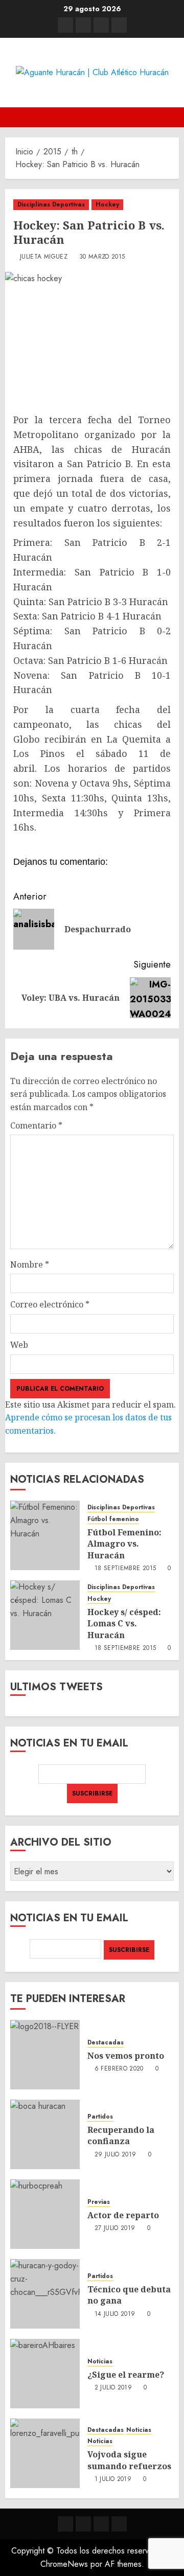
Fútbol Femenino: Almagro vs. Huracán (124, 1544)
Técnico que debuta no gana (129, 2295)
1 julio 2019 (113, 2479)
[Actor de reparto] (45, 2214)
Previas (99, 2202)
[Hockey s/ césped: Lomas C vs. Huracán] (45, 1615)
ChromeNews (64, 2564)
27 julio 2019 (115, 2228)
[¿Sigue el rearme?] (45, 2374)
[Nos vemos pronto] (45, 2055)
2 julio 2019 (113, 2388)
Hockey (107, 204)
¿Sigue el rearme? (126, 2375)
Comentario (36, 1125)
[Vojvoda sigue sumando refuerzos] (45, 2453)
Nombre (30, 1264)
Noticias (100, 2362)
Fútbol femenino (113, 1519)
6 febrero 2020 (119, 2069)
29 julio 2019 (116, 2155)
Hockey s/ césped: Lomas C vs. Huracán (124, 1624)
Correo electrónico (50, 1304)
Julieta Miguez (44, 257)
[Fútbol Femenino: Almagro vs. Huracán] (45, 1535)
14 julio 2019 (115, 2314)
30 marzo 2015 (102, 257)
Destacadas (106, 2043)
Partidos (100, 2117)
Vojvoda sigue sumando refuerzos (129, 2460)
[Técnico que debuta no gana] (45, 2294)
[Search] (172, 117)
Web (19, 1345)
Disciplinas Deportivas (51, 204)
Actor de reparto (123, 2215)
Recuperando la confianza (121, 2135)
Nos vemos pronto (126, 2056)
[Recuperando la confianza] (45, 2134)
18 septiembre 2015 (125, 1569)
